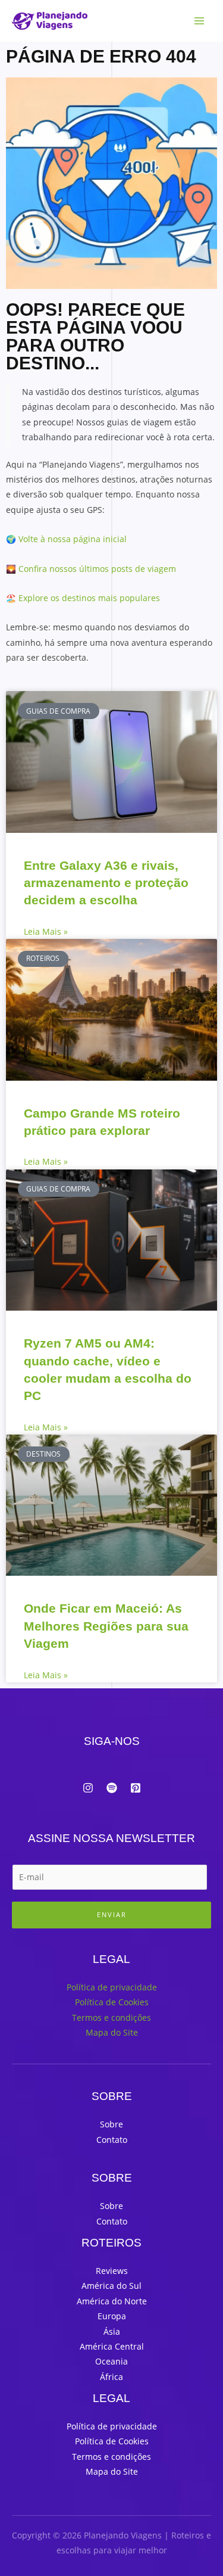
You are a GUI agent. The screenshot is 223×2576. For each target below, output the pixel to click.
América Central (112, 2346)
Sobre (111, 2124)
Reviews (112, 2271)
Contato (112, 2140)
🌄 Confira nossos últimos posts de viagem (91, 569)
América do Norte (112, 2301)
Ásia (112, 2331)
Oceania (111, 2361)
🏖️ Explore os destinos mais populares (83, 598)
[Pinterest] (136, 1788)
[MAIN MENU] (200, 21)
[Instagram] (88, 1788)
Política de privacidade (112, 1987)
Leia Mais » (46, 931)
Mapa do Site (112, 2032)
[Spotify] (112, 1788)
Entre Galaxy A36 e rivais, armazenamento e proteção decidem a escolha (106, 883)
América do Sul (111, 2286)
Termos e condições (111, 2017)
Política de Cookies (112, 2002)
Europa (112, 2316)
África (111, 2377)
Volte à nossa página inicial (73, 539)
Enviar (112, 1914)
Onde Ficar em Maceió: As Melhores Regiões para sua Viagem (106, 1626)
